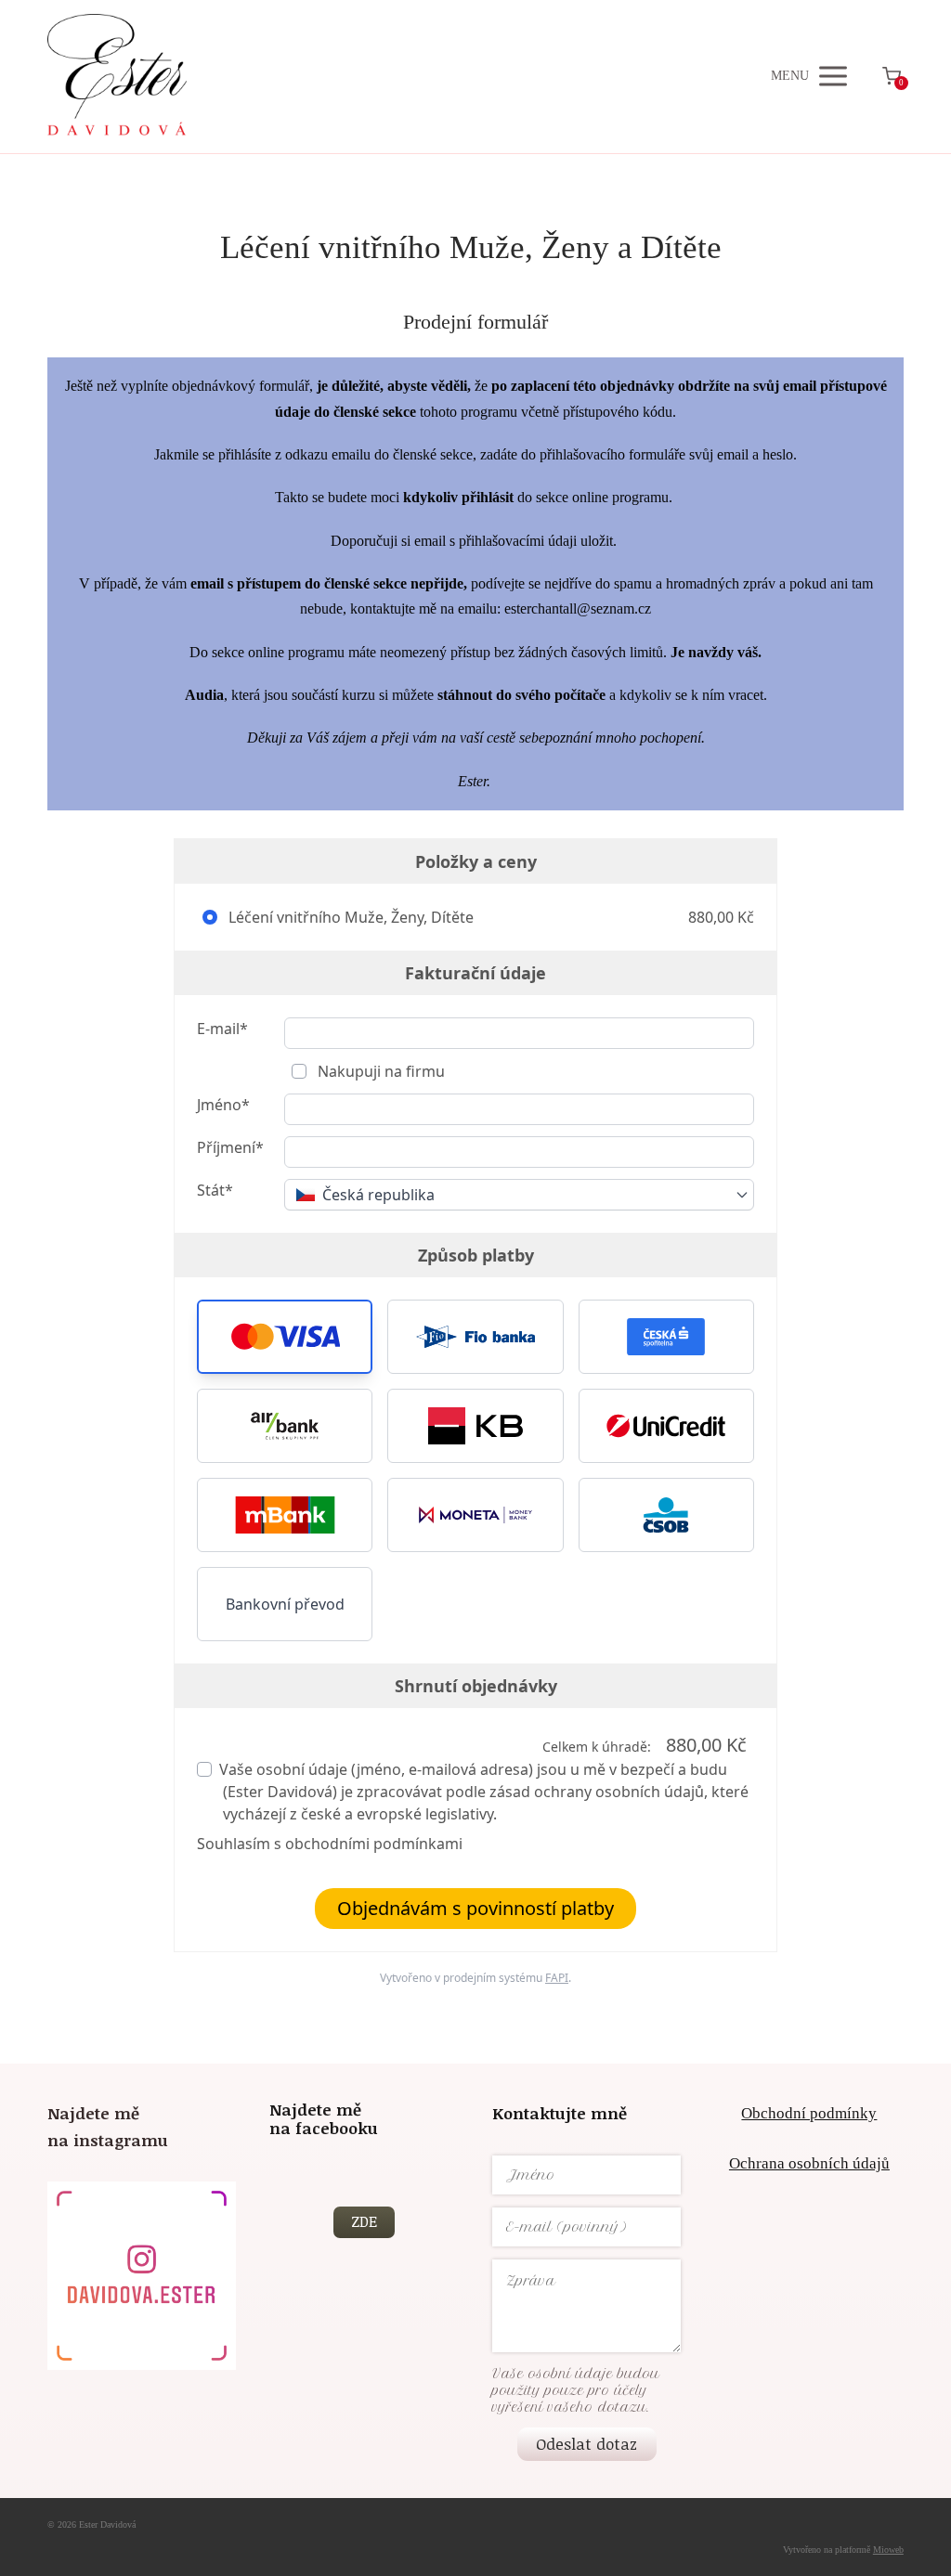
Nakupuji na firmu (379, 1071)
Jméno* (223, 1105)
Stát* (215, 1190)
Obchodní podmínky (809, 2113)
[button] (285, 1337)
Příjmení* (230, 1147)
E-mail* (222, 1029)
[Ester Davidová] (117, 77)
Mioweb (888, 2550)
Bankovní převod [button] (285, 1604)
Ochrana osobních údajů (809, 2163)
